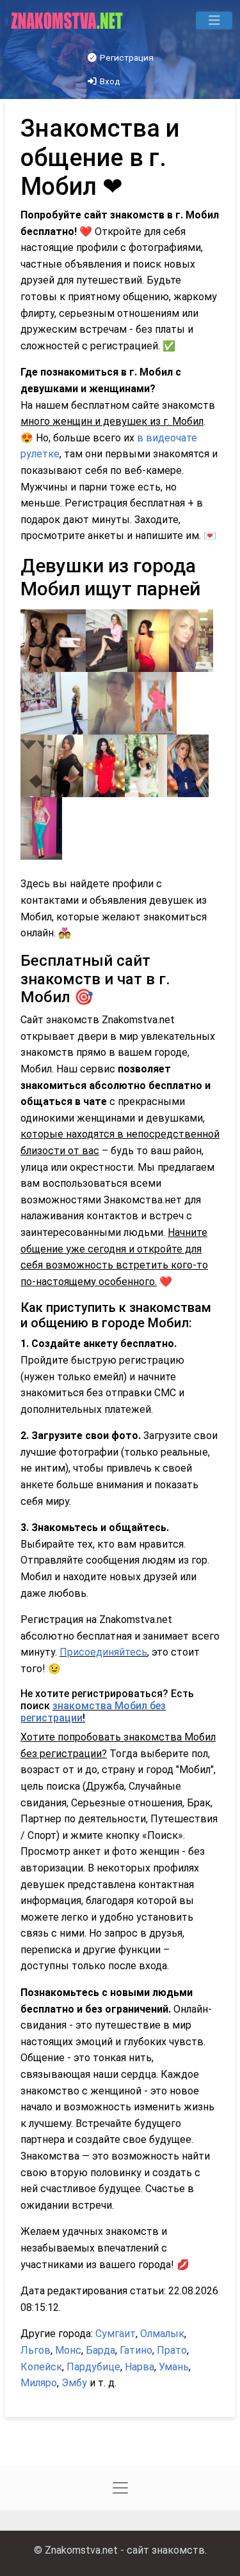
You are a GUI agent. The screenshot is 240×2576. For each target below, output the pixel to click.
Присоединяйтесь (103, 1652)
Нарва (140, 2367)
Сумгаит (116, 2334)
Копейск (41, 2367)
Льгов (36, 2350)
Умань (174, 2367)
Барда (100, 2350)
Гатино (136, 2350)
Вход (109, 81)
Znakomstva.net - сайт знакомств (125, 2550)
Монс (68, 2350)
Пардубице (93, 2367)
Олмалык (162, 2334)
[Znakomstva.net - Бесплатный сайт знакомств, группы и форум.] (68, 20)
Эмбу (74, 2383)
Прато (172, 2350)
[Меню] (214, 20)
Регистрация (126, 57)
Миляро (39, 2383)
